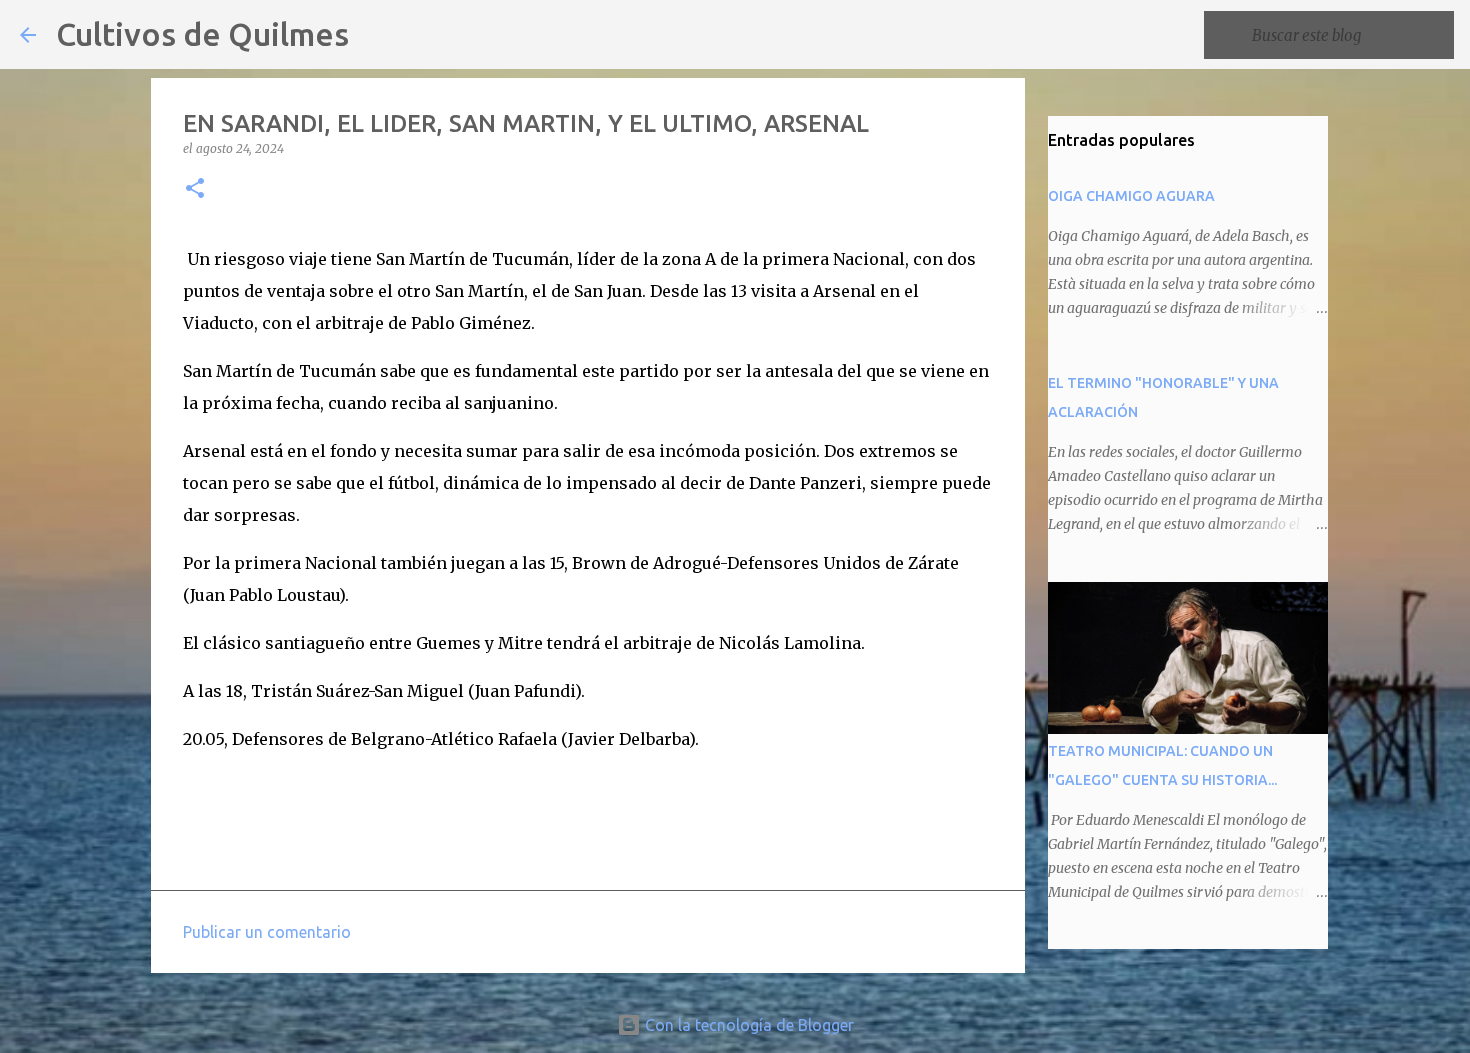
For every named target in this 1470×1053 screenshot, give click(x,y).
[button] (195, 189)
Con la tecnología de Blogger (747, 1025)
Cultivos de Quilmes (202, 34)
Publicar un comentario (267, 932)
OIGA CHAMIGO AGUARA (1131, 196)
